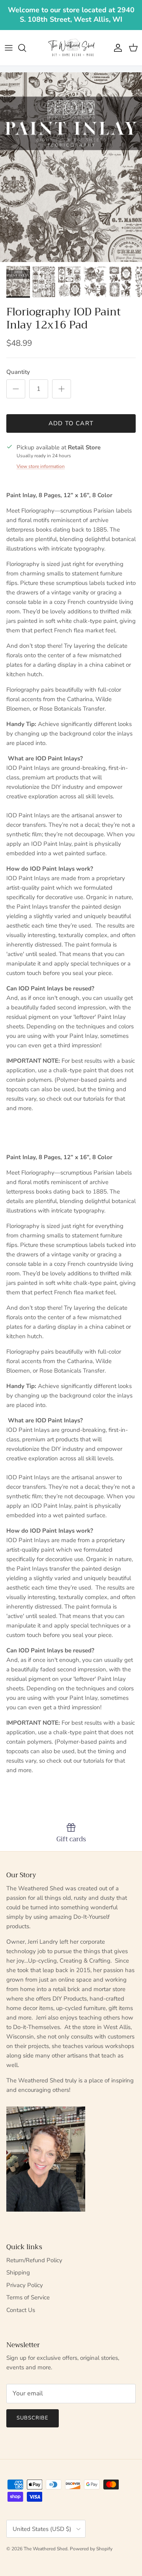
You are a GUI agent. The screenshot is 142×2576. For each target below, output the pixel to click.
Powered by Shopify (91, 2549)
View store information (41, 466)
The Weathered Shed (46, 2549)
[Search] (26, 48)
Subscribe (33, 2418)
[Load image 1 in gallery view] (71, 167)
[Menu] (9, 48)
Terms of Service (28, 2297)
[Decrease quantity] (16, 389)
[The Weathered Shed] (71, 48)
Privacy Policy (25, 2285)
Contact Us (21, 2310)
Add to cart (71, 423)
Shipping (18, 2272)
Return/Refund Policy (34, 2260)
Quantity (18, 372)
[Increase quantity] (62, 389)
